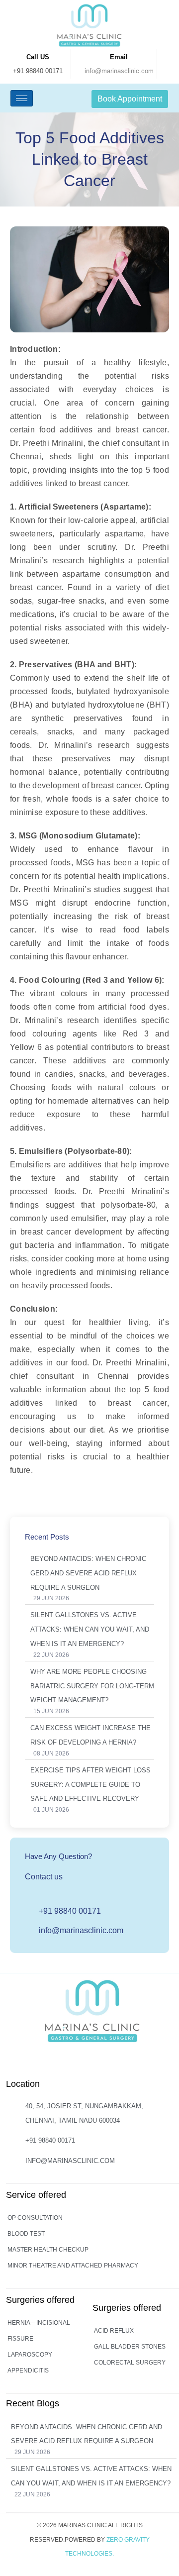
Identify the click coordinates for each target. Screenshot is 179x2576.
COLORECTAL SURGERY (130, 2363)
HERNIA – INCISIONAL (39, 2323)
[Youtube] (112, 2063)
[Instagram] (71, 2063)
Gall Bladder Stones (130, 2347)
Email (119, 57)
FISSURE (20, 2339)
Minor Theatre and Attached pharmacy (73, 2266)
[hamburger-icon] (22, 98)
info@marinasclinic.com (119, 71)
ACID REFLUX (114, 2331)
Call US (38, 57)
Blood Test (26, 2234)
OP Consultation (35, 2218)
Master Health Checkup (48, 2250)
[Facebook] (91, 2063)
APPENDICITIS (28, 2370)
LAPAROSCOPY (30, 2355)
